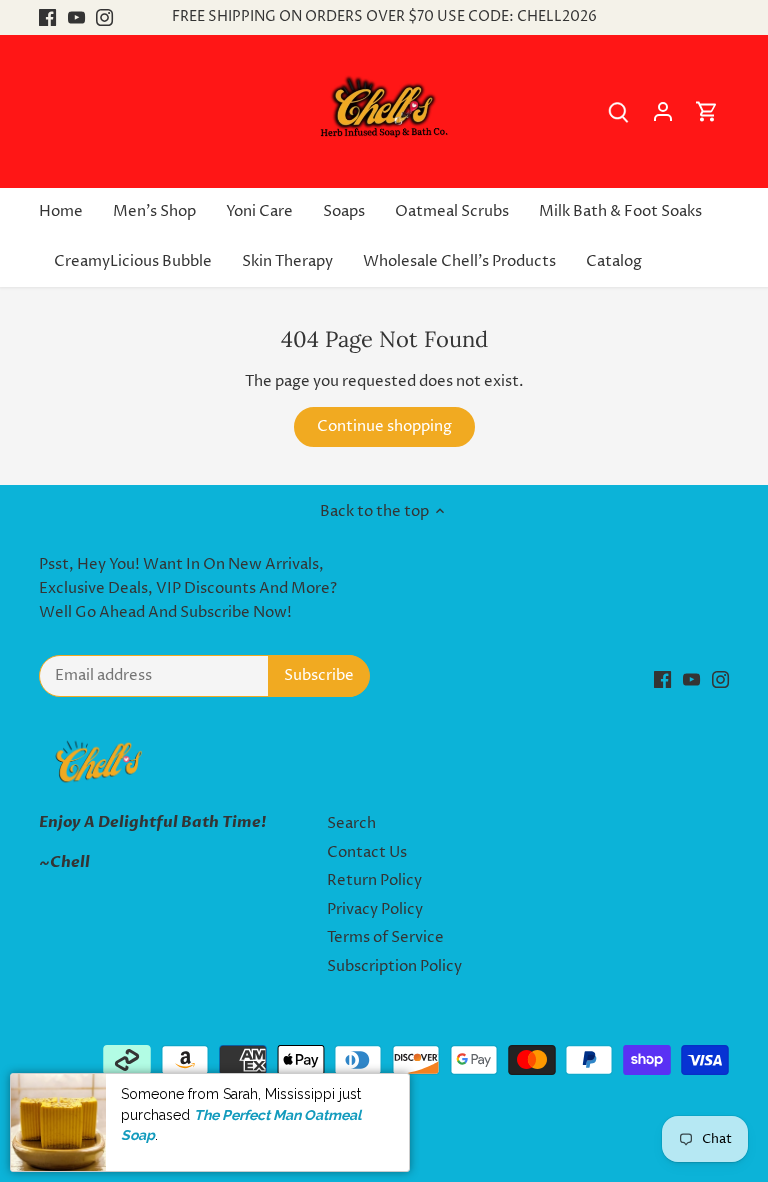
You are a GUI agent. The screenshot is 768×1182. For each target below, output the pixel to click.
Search (351, 823)
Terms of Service (385, 937)
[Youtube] (76, 17)
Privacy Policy (375, 909)
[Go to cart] (707, 111)
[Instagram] (104, 17)
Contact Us (367, 852)
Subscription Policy (394, 966)
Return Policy (374, 880)
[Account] (663, 111)
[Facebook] (47, 17)
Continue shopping (384, 426)
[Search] (619, 111)
